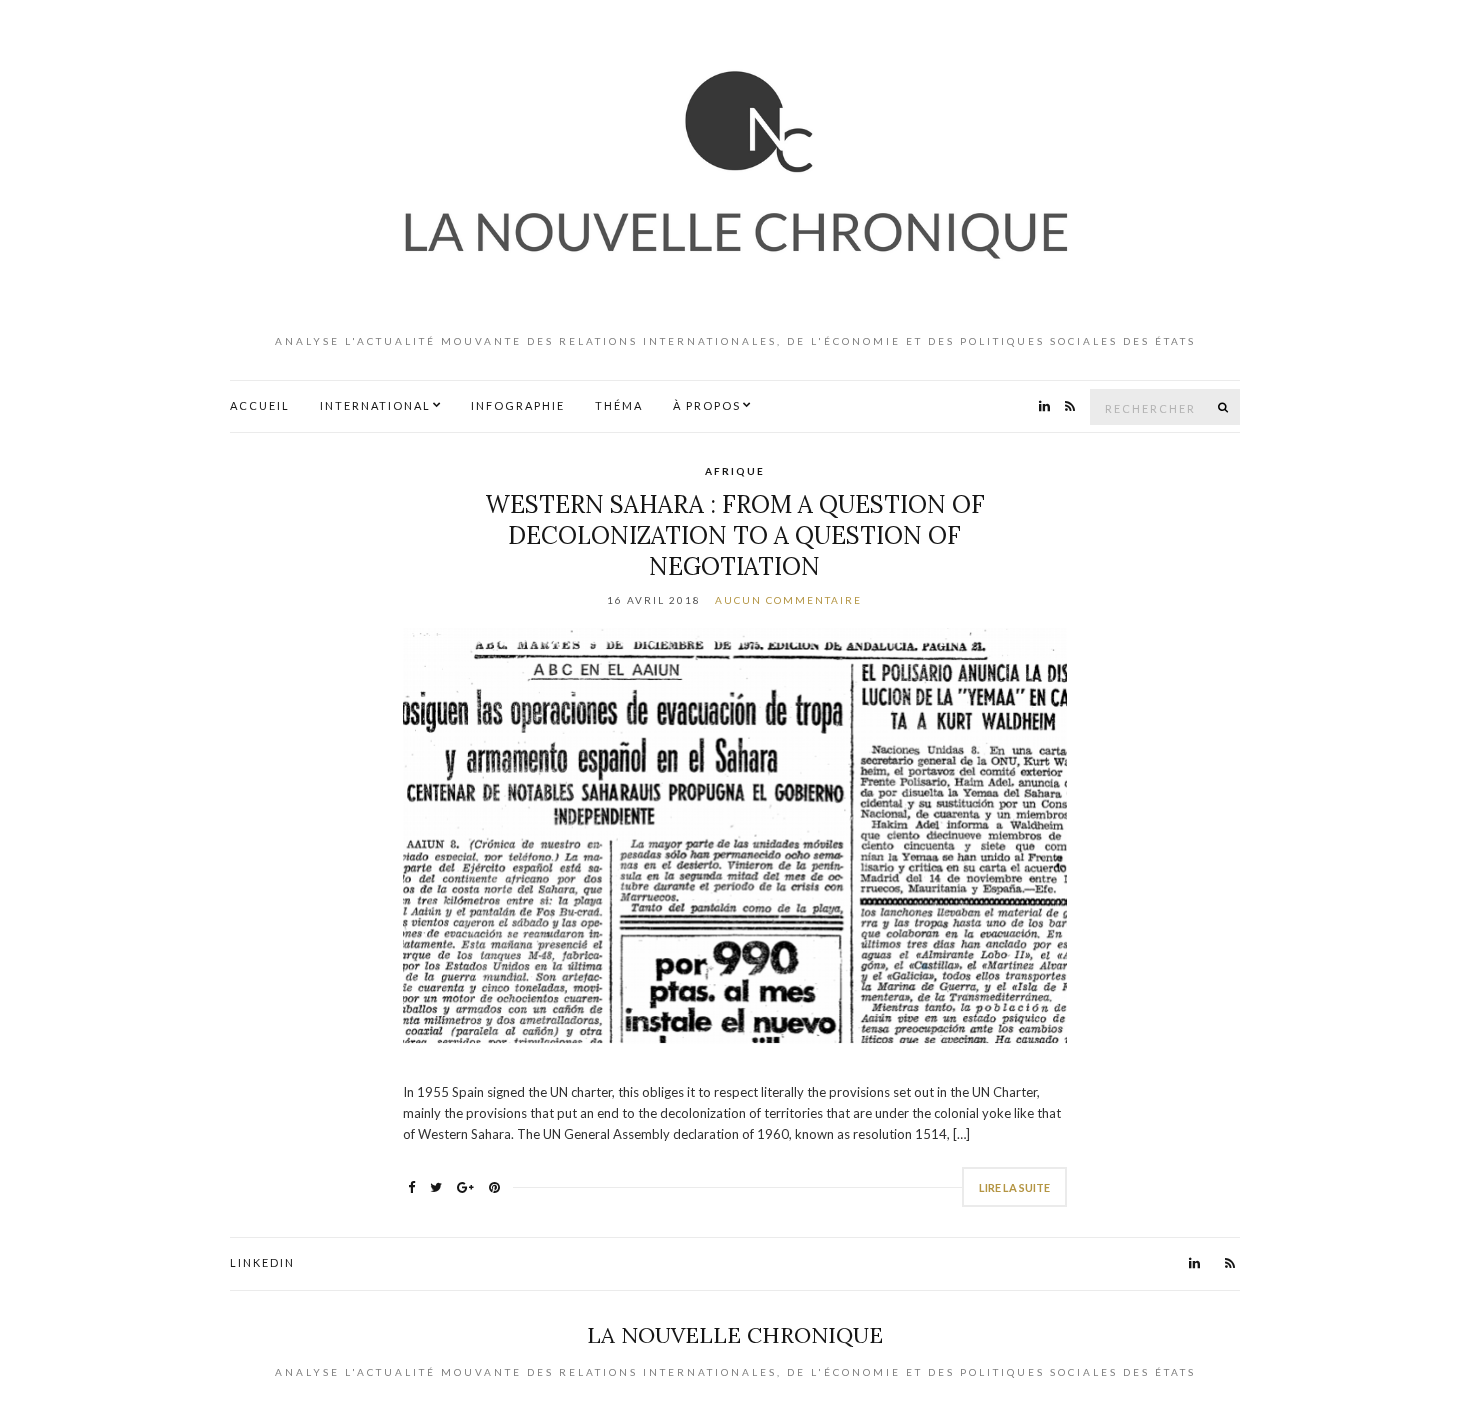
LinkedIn (262, 1262)
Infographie (518, 405)
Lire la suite (1014, 1187)
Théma (619, 405)
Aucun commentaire (788, 600)
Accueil (260, 405)
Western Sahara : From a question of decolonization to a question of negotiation (735, 535)
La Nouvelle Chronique (735, 1335)
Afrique (735, 471)
